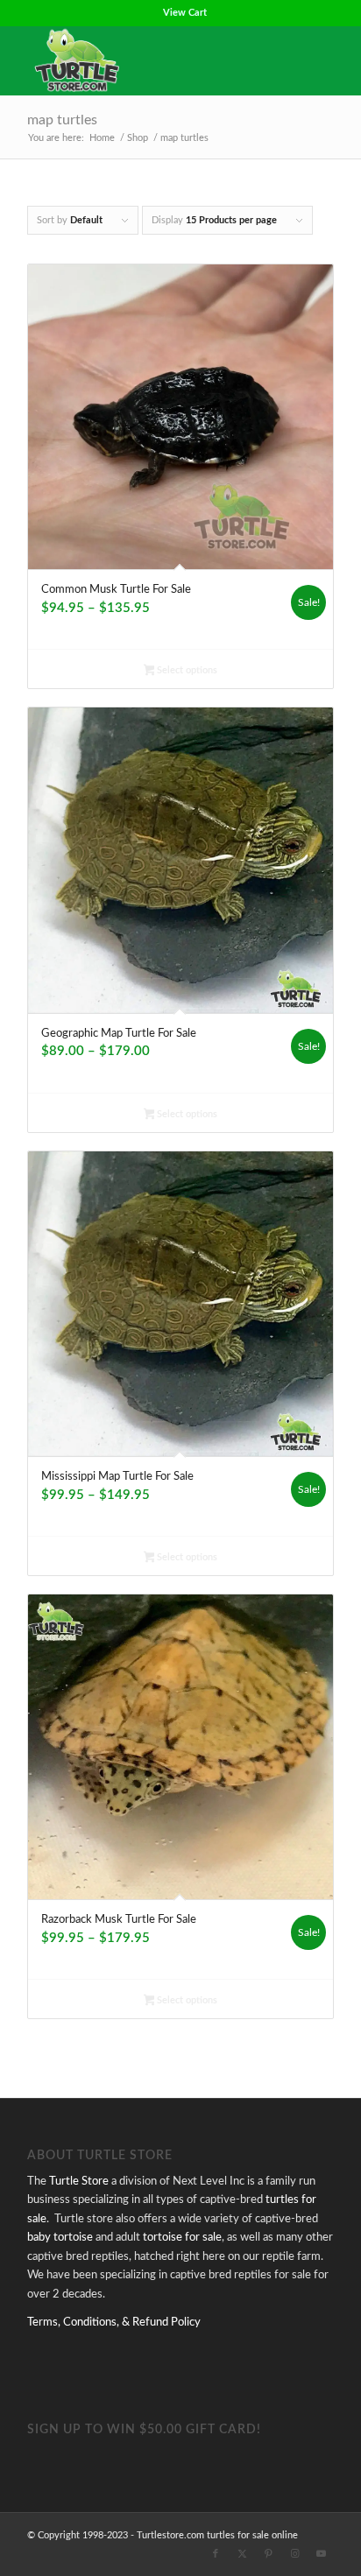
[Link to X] (242, 2554)
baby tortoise (60, 2238)
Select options (186, 670)
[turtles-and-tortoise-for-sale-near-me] (150, 60)
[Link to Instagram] (294, 2554)
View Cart (185, 13)
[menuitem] (185, 13)
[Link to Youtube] (321, 2554)
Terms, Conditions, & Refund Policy (114, 2323)
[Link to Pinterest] (268, 2554)
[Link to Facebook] (216, 2554)
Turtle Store (79, 2182)
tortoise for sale (182, 2238)
